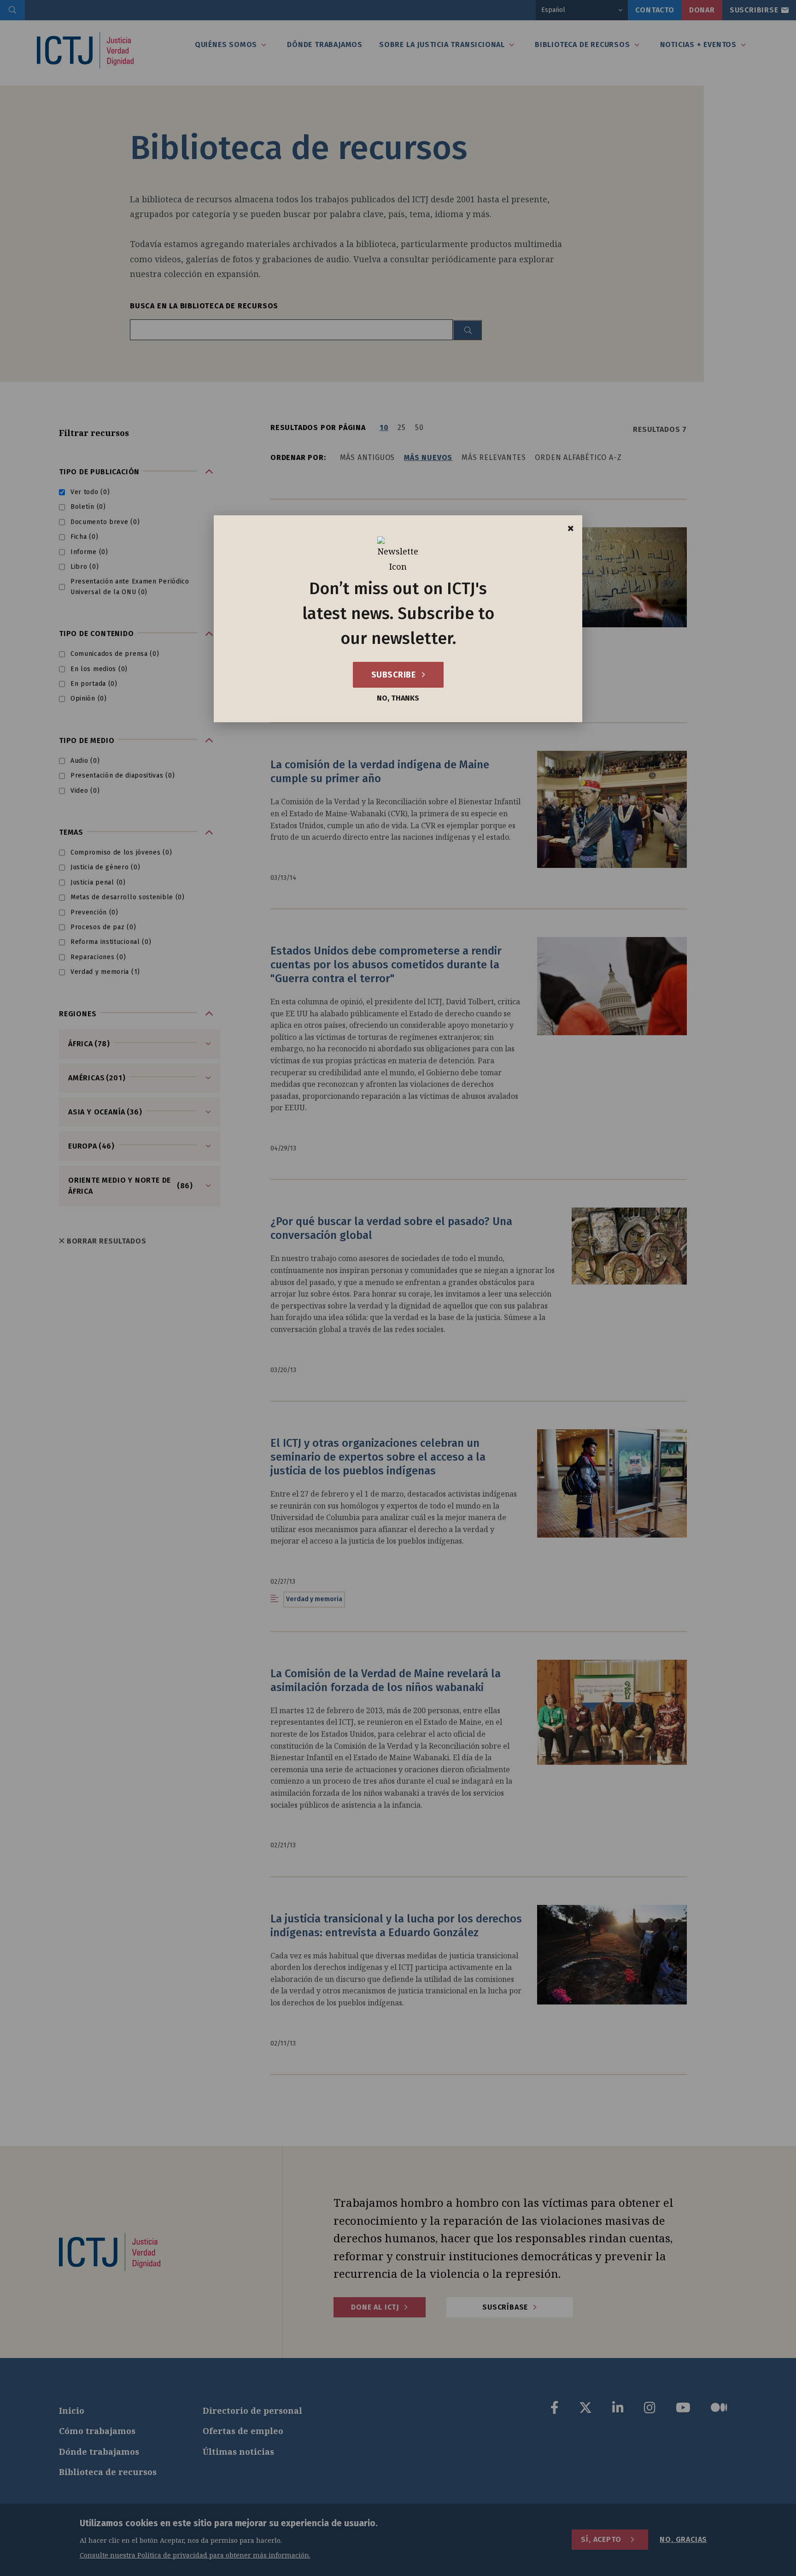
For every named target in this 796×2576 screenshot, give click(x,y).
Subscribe (395, 675)
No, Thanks (398, 698)
